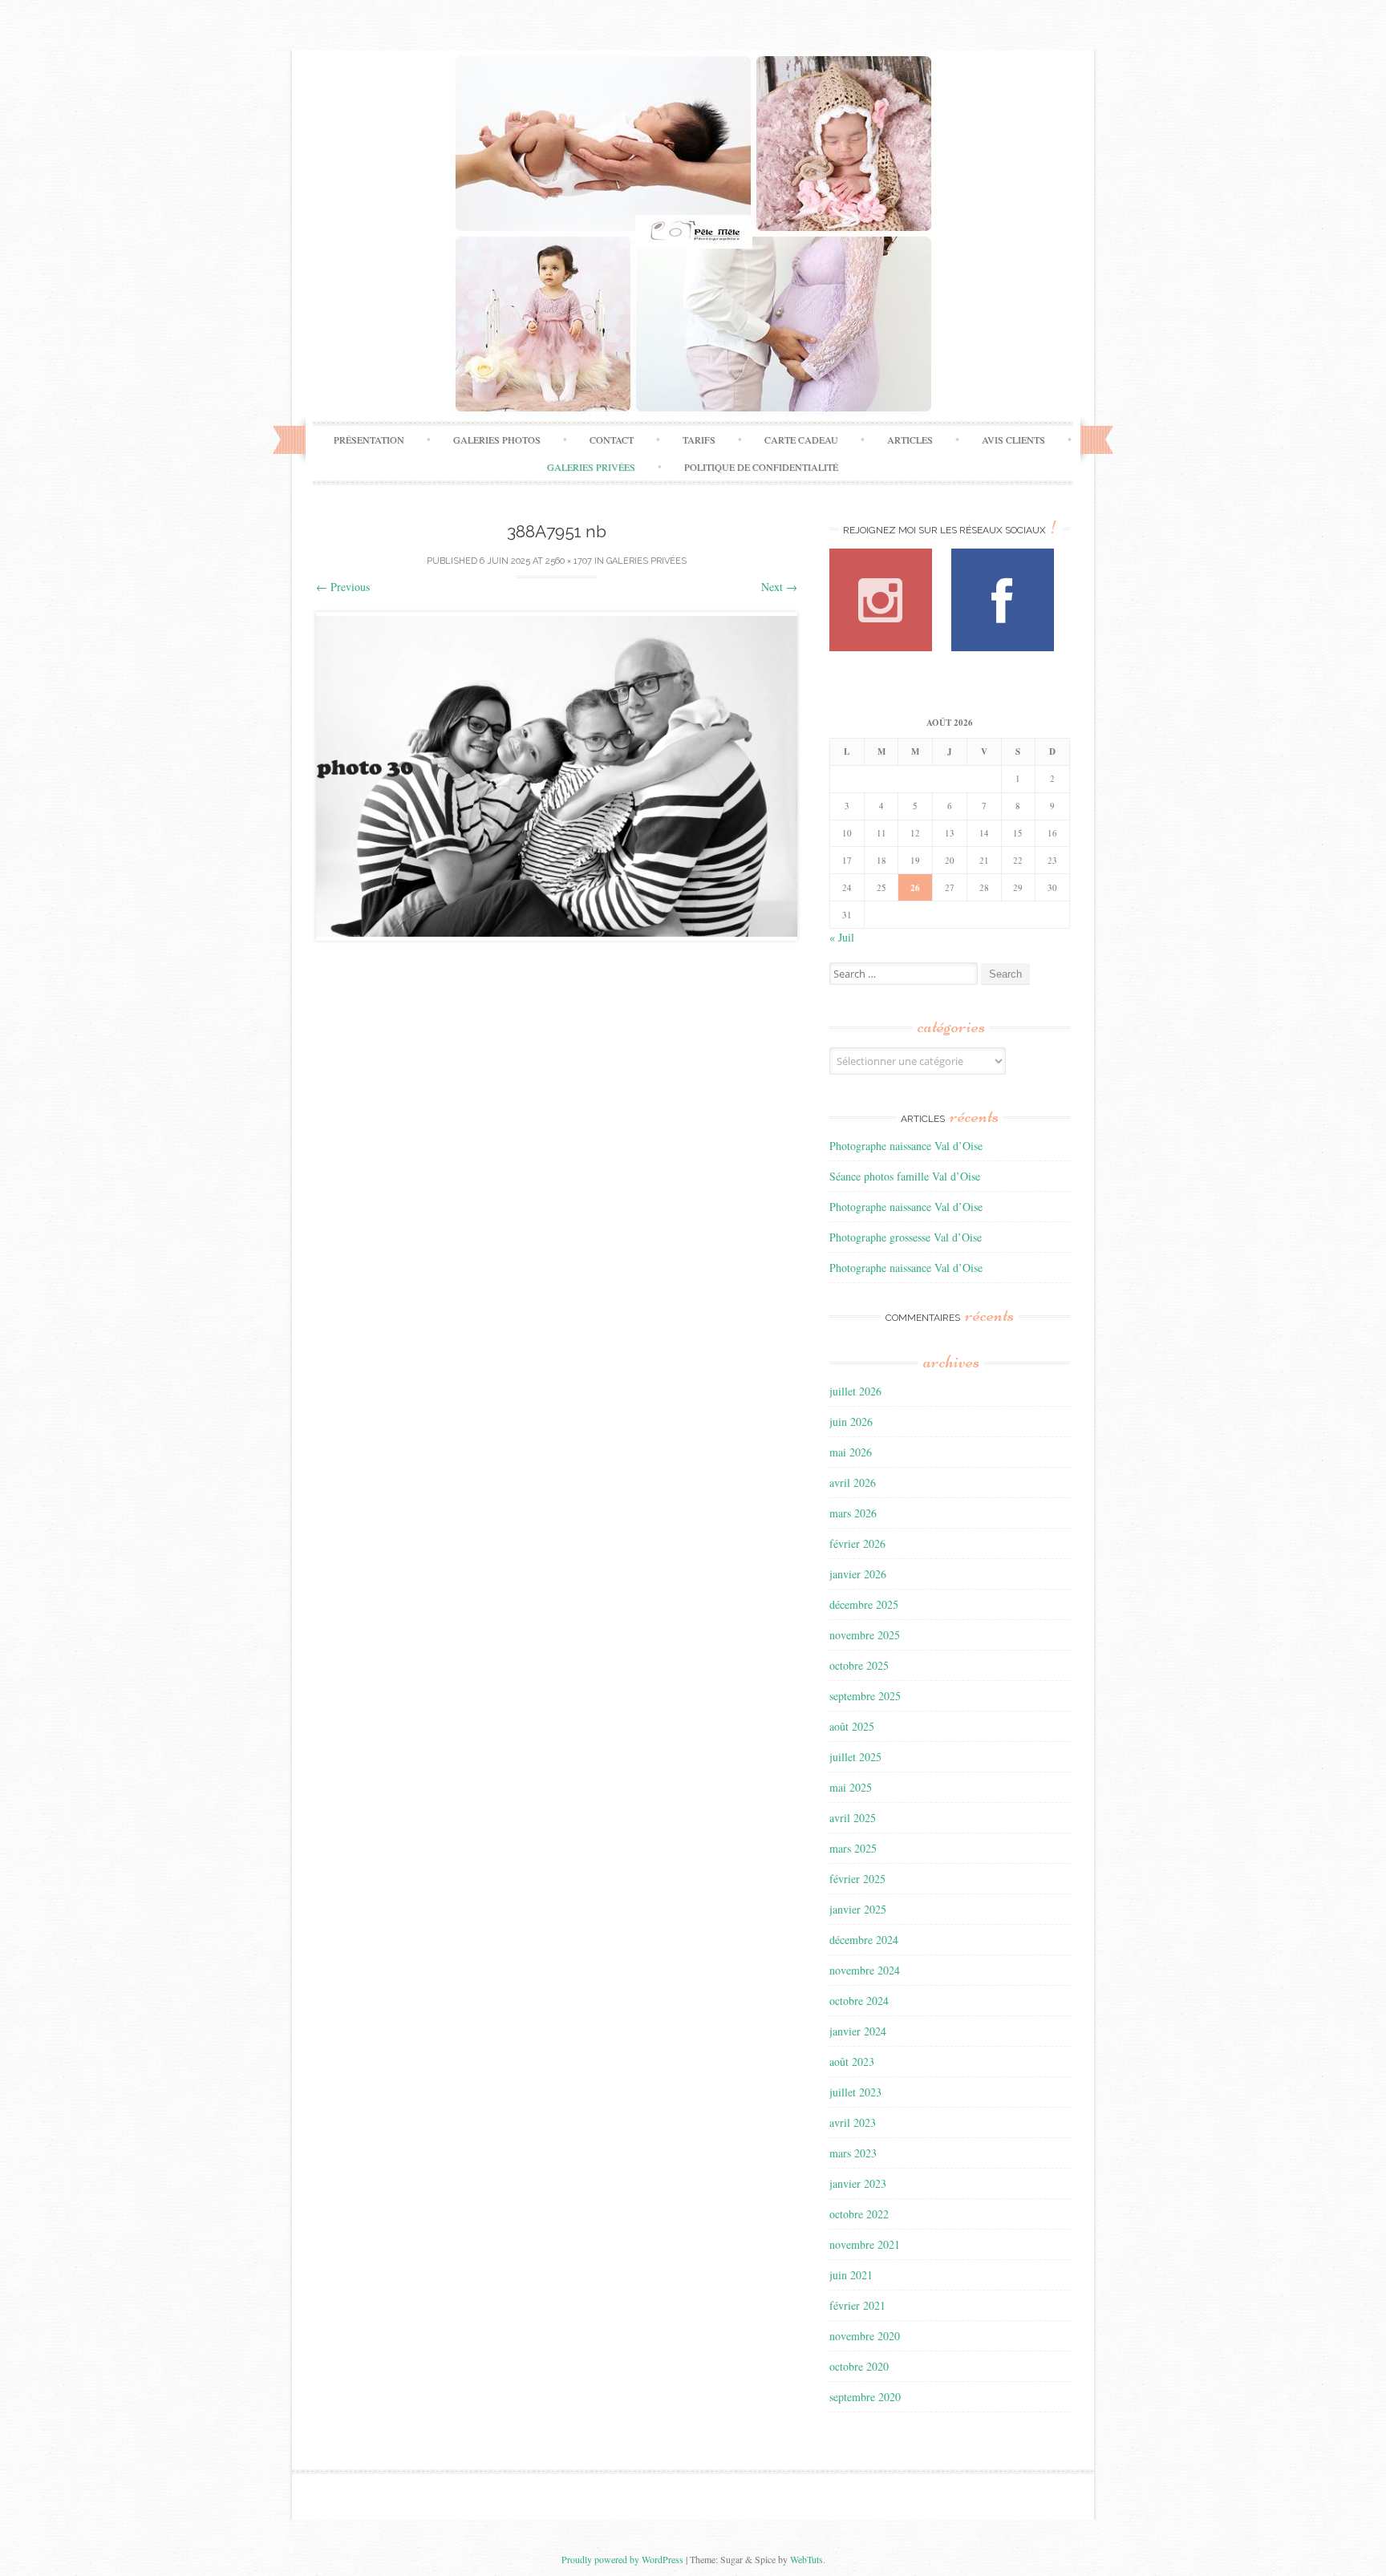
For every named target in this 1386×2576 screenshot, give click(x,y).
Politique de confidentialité (761, 467)
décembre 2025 (864, 1604)
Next (779, 587)
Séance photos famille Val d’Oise (905, 1176)
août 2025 (852, 1726)
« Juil (842, 937)
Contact (612, 439)
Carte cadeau (801, 439)
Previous (343, 587)
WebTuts (806, 2559)
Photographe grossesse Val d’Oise (906, 1237)
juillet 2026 (855, 1391)
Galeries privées (591, 467)
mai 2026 (851, 1452)
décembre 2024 (864, 1940)
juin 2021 (851, 2275)
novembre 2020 (865, 2336)
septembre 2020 (865, 2397)
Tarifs (699, 439)
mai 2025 (851, 1787)
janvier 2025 (858, 1909)
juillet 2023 (855, 2092)
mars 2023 (853, 2153)
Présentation (369, 439)
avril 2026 (853, 1482)
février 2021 (857, 2305)
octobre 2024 (859, 2001)
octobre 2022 (859, 2214)
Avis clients (1013, 439)
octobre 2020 (859, 2366)
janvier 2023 (858, 2183)
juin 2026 (851, 1422)
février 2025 (857, 1879)
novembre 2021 (865, 2244)
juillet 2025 (855, 1757)
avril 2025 (853, 1818)
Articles (910, 439)
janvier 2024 (858, 2031)
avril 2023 (853, 2122)
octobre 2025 (859, 1665)
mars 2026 (853, 1513)
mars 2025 (853, 1848)
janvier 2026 (858, 1574)
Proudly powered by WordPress (622, 2559)
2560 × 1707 (569, 561)
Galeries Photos (497, 439)
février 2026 (857, 1543)
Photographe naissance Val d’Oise (906, 1146)
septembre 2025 (865, 1696)
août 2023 (852, 2062)
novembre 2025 (865, 1635)
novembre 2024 (865, 1970)
